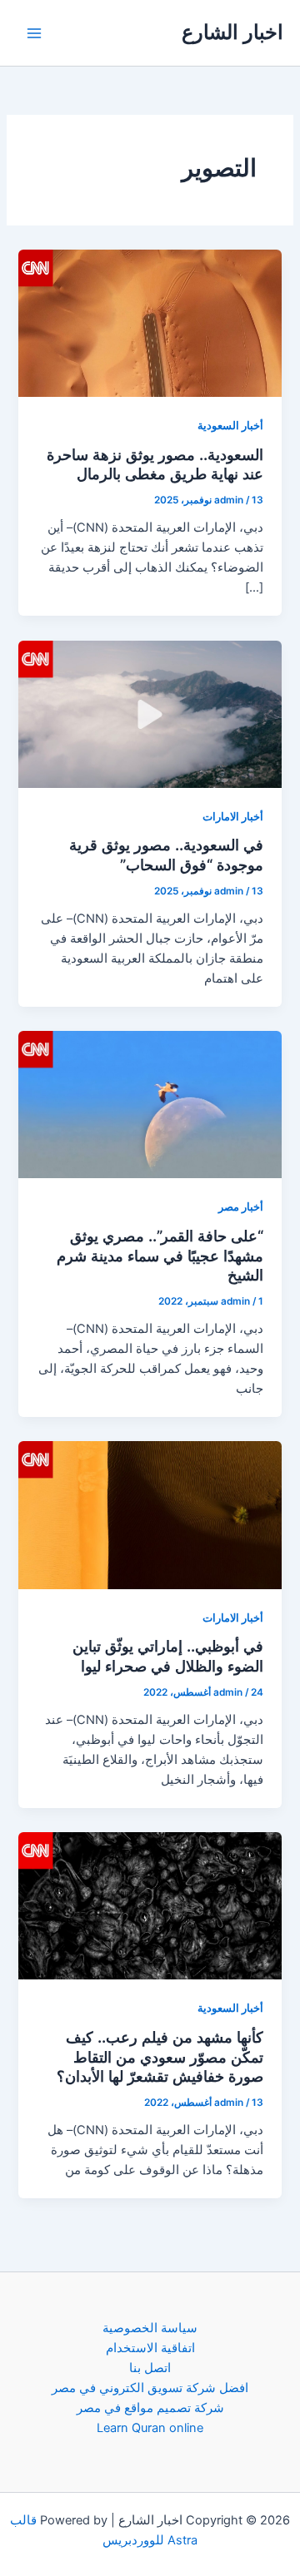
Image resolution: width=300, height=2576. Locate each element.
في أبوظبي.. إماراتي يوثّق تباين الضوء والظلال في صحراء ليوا (168, 1656)
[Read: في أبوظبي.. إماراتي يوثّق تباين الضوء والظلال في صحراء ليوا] (150, 1514)
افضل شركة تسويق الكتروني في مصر (150, 2388)
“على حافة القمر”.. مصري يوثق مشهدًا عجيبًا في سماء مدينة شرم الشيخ (160, 1255)
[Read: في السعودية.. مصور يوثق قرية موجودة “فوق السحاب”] (150, 713)
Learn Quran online (150, 2428)
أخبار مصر (241, 1207)
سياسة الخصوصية (150, 2328)
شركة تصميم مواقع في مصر (150, 2408)
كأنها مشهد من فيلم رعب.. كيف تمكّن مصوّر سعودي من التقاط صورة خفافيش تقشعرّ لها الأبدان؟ (160, 2056)
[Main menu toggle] (34, 33)
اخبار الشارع (232, 32)
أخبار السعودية (230, 426)
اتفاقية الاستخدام (150, 2348)
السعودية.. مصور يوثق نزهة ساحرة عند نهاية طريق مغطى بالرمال (155, 464)
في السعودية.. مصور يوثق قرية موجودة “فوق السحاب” (166, 855)
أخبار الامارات (233, 817)
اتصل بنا (150, 2368)
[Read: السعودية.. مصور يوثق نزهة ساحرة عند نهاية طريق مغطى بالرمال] (150, 323)
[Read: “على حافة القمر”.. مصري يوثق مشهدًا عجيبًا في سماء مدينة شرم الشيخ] (150, 1104)
